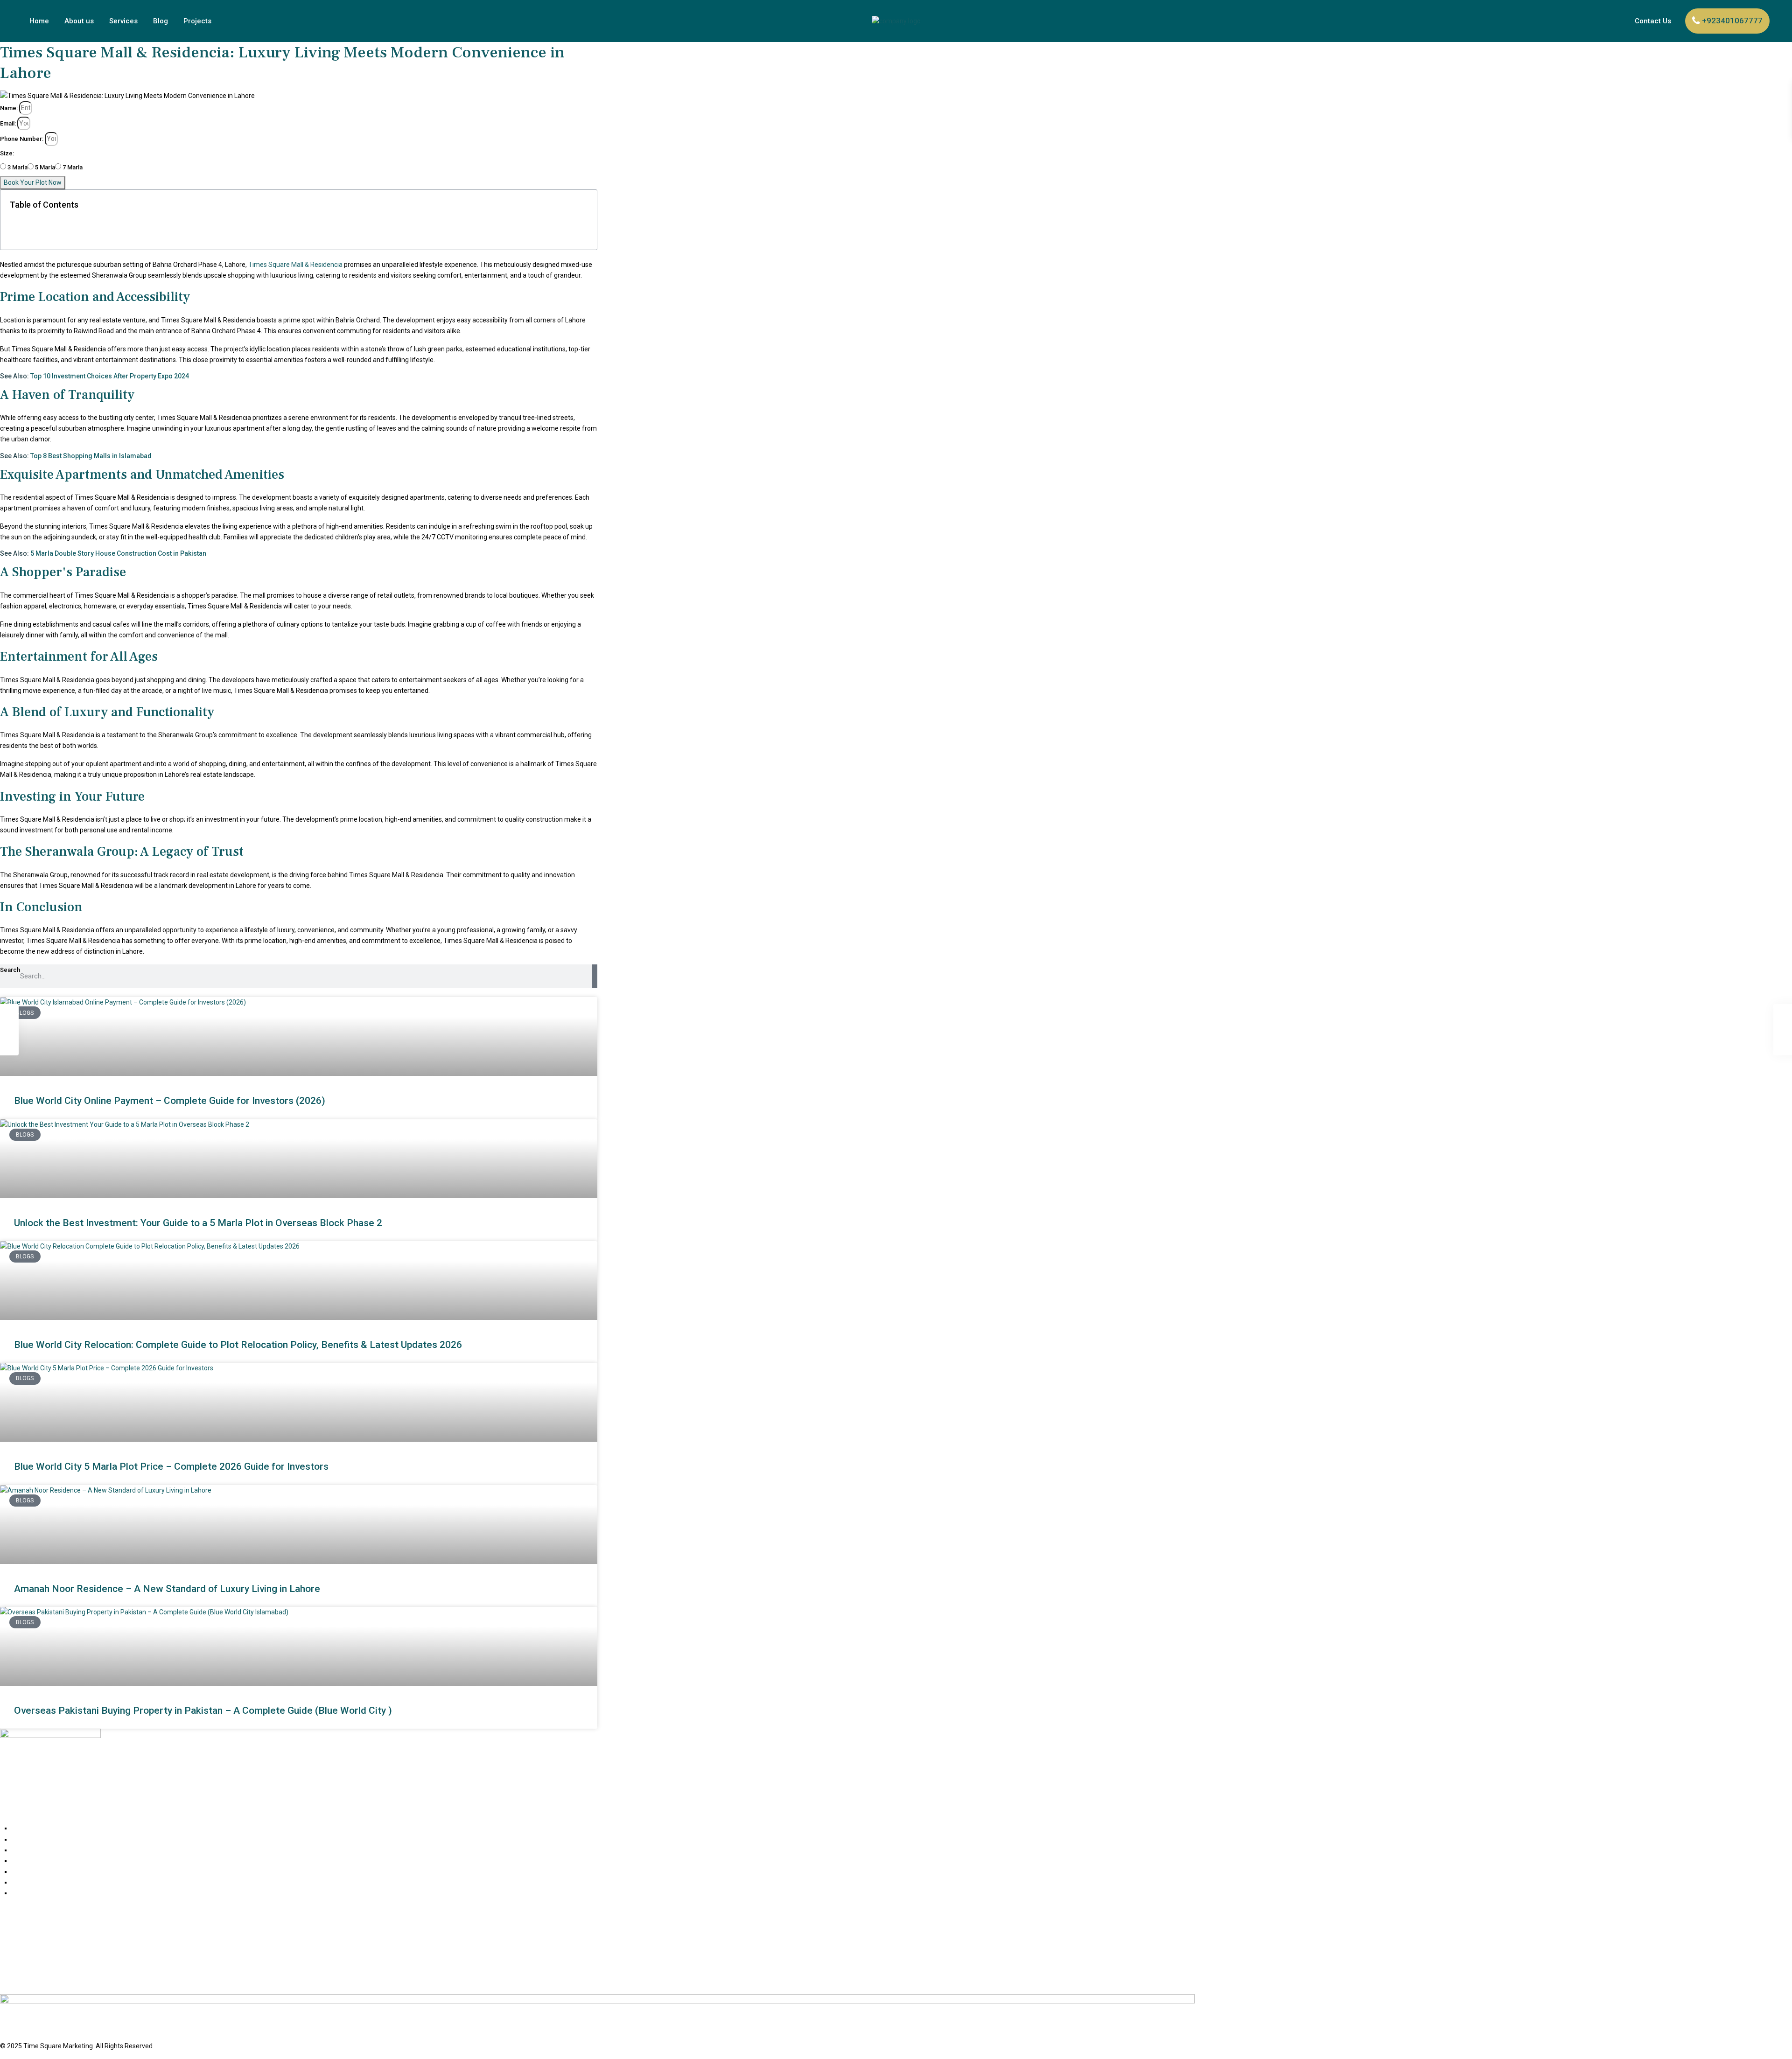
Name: (9, 108)
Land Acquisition (36, 1861)
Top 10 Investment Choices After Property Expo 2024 (110, 376)
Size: (7, 153)
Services (123, 21)
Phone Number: (22, 139)
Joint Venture (32, 1850)
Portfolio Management (45, 1882)
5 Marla (45, 167)
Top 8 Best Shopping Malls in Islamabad (91, 456)
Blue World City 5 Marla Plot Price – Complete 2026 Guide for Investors (171, 1466)
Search (10, 970)
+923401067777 (1732, 21)
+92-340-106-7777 (28, 1962)
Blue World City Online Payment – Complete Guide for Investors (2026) (170, 1101)
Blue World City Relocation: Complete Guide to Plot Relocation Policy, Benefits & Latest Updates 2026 (238, 1345)
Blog (161, 21)
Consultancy (30, 1828)
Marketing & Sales (38, 1871)
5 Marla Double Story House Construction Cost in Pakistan (118, 553)
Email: (8, 123)
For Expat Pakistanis (41, 1839)
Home (39, 21)
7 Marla (73, 167)
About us (79, 21)
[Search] (595, 976)
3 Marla (17, 167)
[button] (585, 205)
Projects (197, 21)
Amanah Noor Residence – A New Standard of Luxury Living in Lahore (167, 1589)
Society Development (43, 1893)
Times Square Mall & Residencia (295, 265)
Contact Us (1653, 21)
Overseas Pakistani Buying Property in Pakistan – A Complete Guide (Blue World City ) (203, 1710)
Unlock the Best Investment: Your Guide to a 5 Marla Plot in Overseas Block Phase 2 (198, 1223)
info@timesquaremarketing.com (50, 1981)
